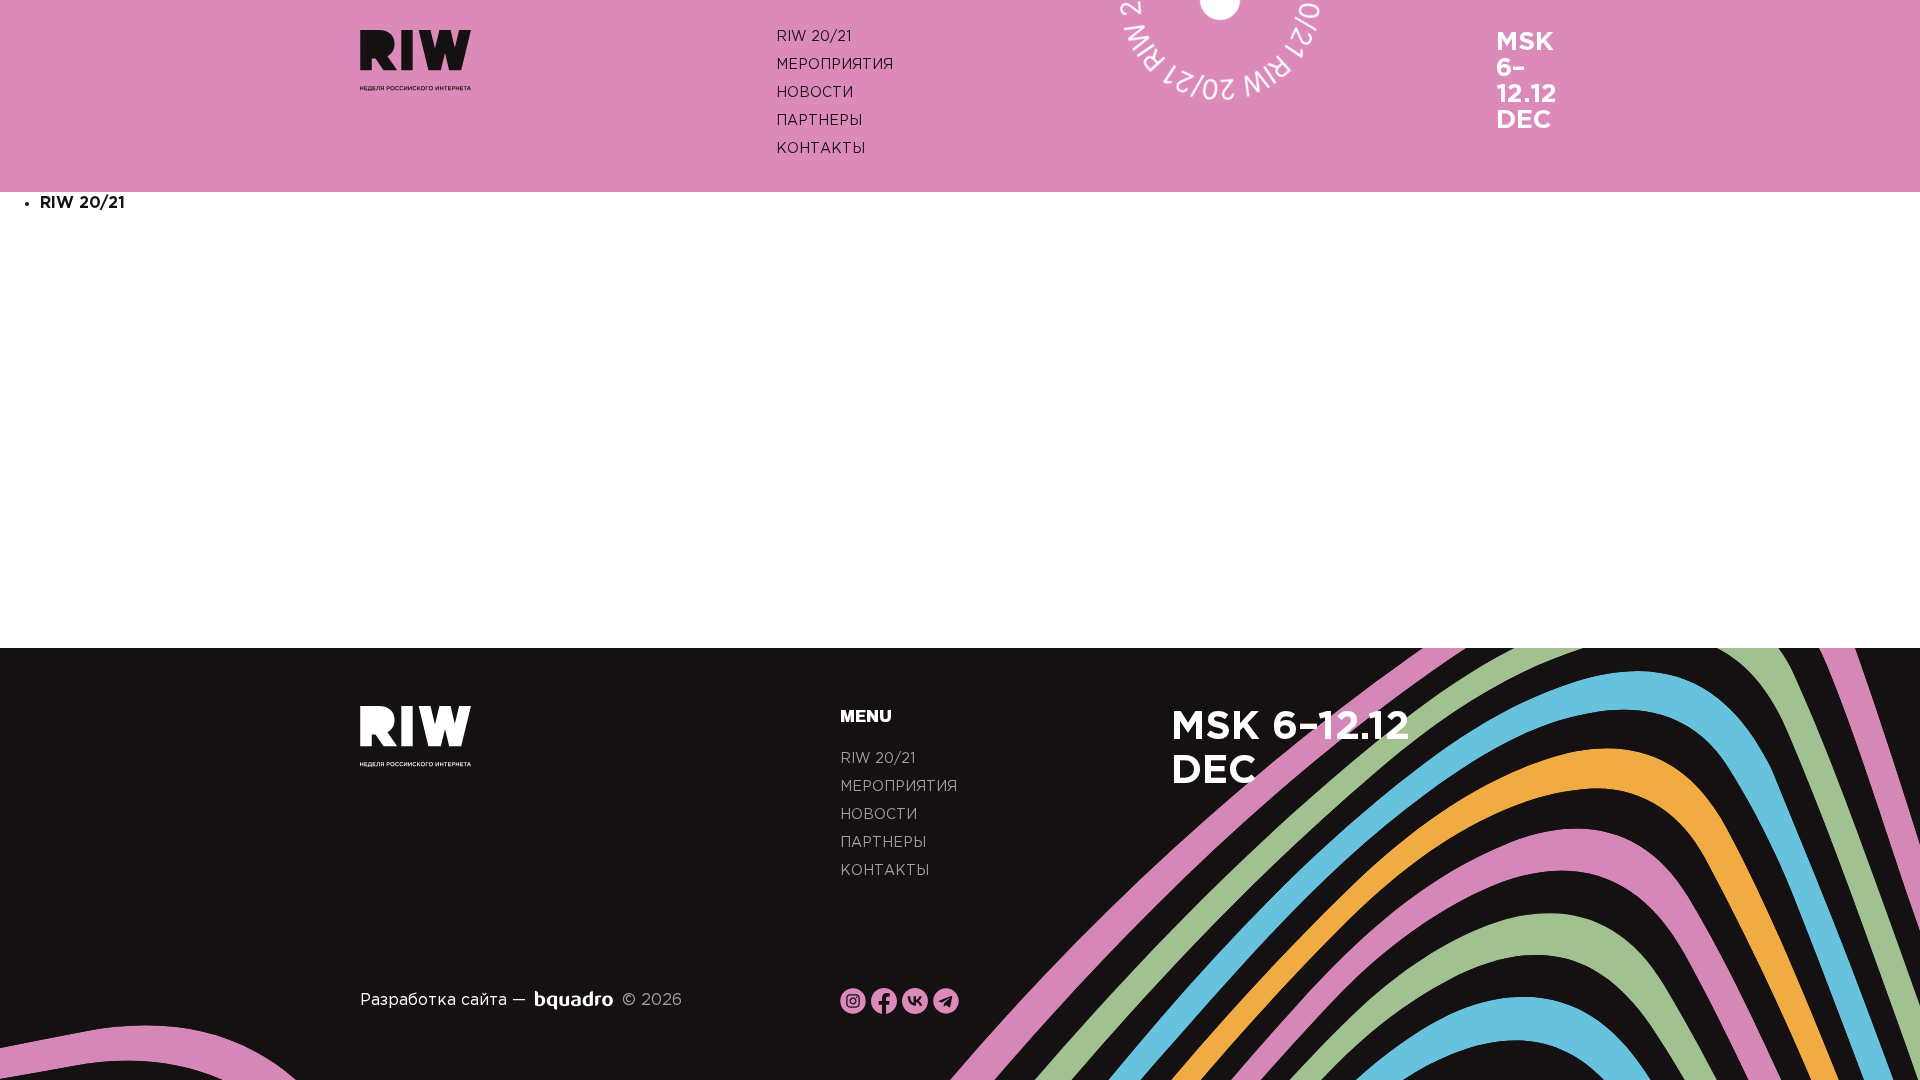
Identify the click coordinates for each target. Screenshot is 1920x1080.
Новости (814, 93)
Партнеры (819, 121)
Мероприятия (834, 65)
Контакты (820, 149)
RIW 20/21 (813, 37)
